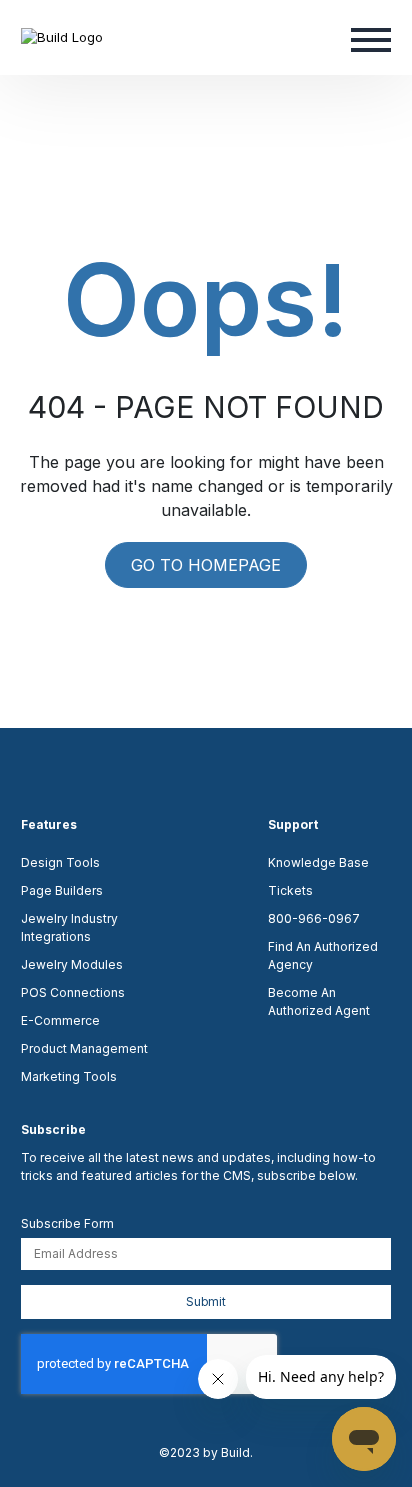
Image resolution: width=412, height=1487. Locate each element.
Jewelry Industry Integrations (69, 927)
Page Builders (62, 890)
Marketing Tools (69, 1076)
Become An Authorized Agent (319, 1001)
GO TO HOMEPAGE (206, 565)
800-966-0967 (314, 918)
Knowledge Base (318, 862)
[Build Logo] (62, 37)
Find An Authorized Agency (323, 955)
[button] (371, 38)
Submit (206, 1301)
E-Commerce (60, 1020)
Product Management (84, 1048)
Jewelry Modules (72, 964)
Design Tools (60, 862)
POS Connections (73, 992)
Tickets (290, 890)
